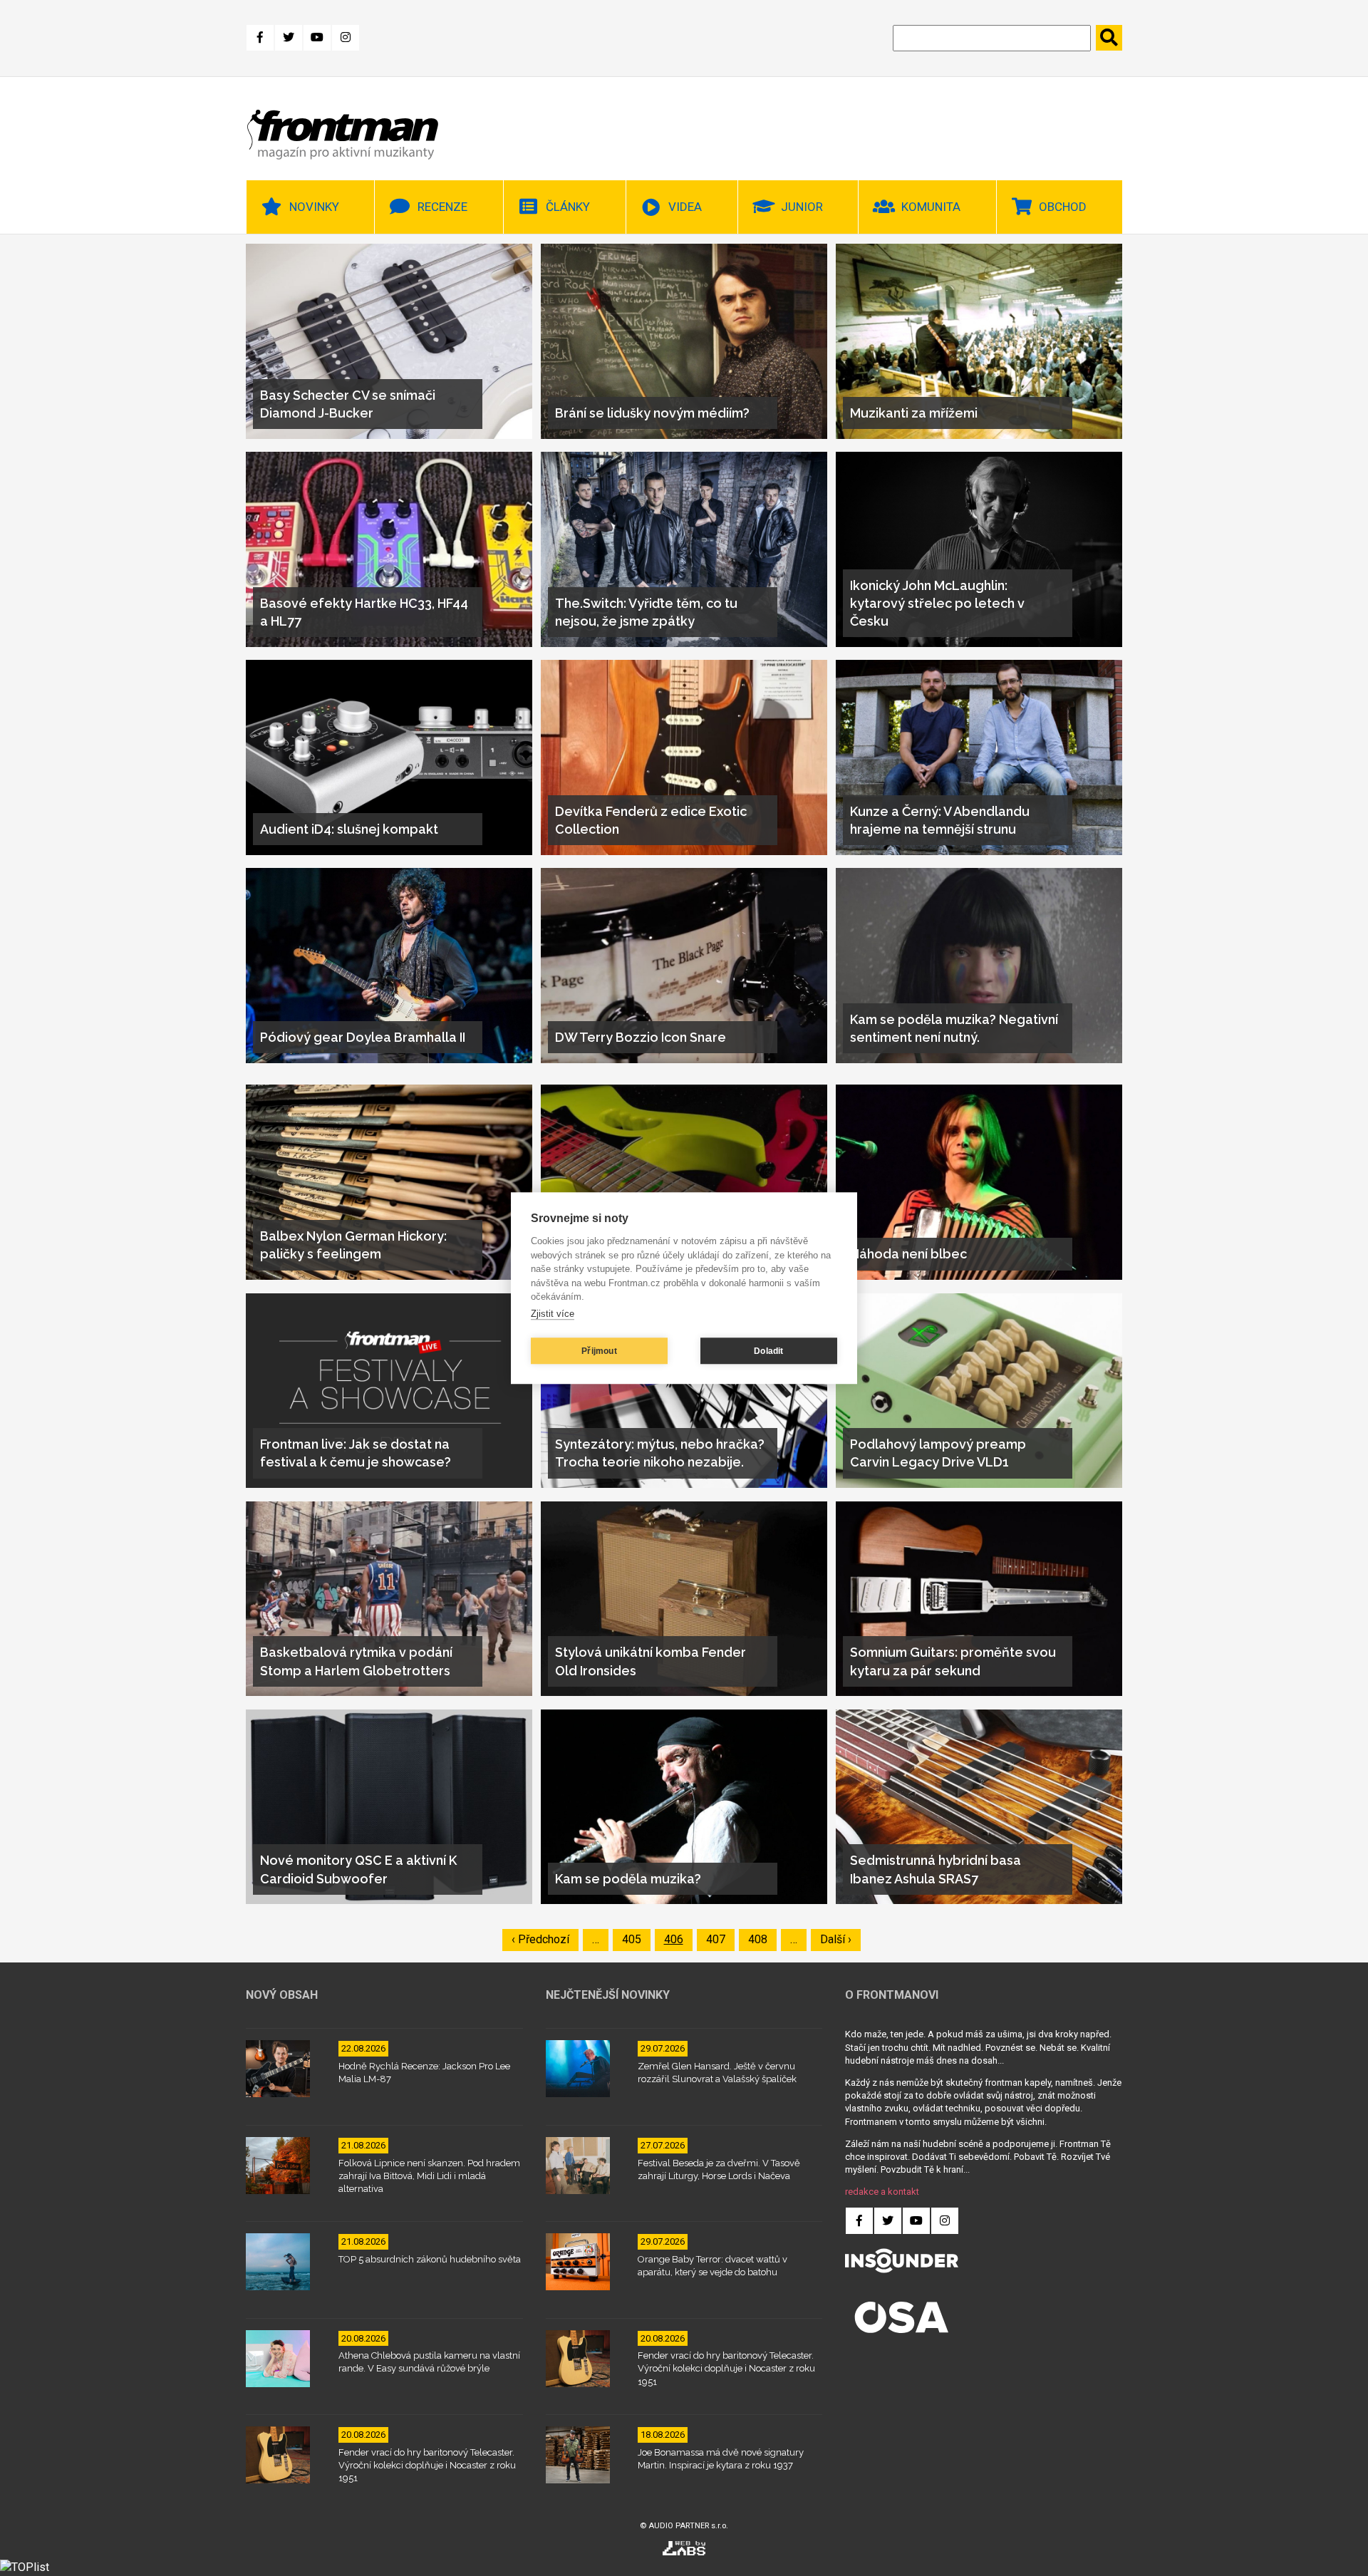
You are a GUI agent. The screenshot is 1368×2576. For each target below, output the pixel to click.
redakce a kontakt (882, 2192)
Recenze (442, 207)
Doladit (768, 1351)
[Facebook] (260, 38)
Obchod (1063, 207)
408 (761, 1939)
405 (635, 1939)
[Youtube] (317, 38)
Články (568, 207)
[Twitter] (289, 38)
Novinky (314, 207)
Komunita (931, 207)
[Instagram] (346, 38)
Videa (685, 207)
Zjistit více (553, 1314)
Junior (802, 207)
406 (677, 1939)
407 (719, 1939)
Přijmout (599, 1351)
